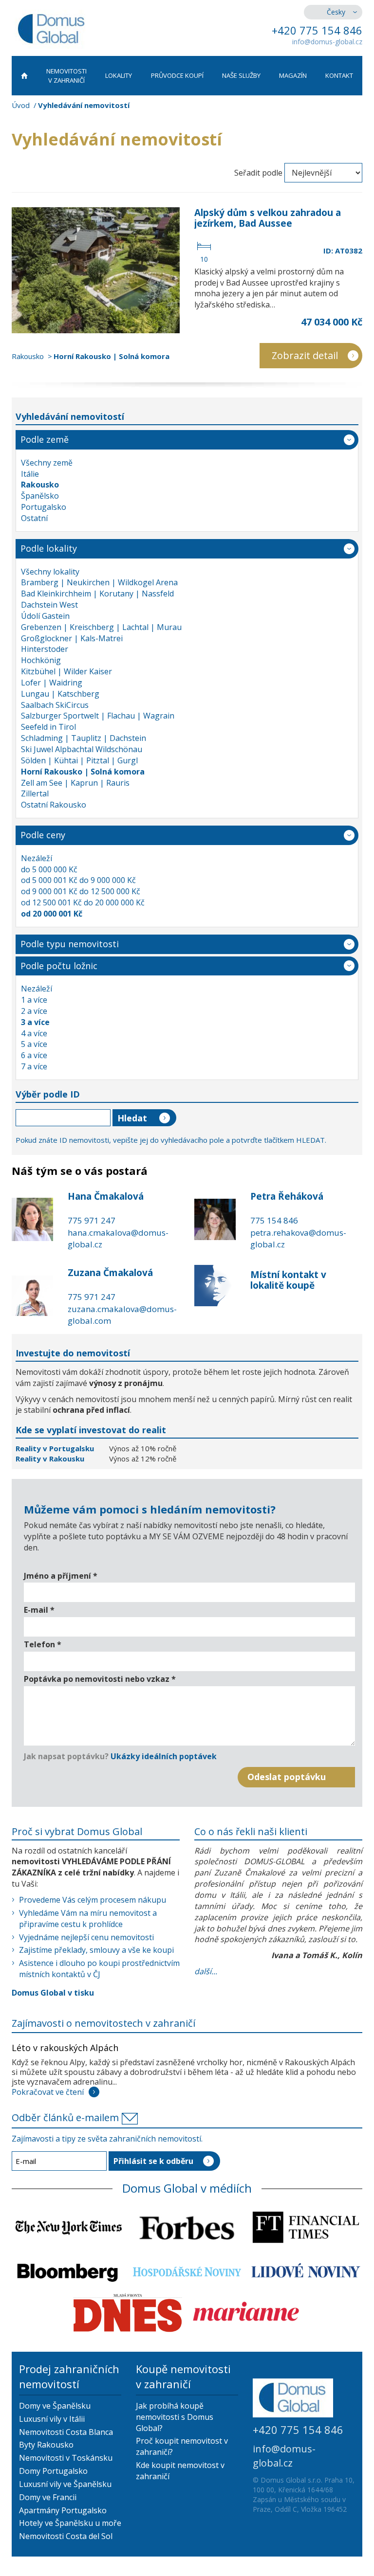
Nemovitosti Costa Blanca (66, 2432)
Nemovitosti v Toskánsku (66, 2458)
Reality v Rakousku (50, 1459)
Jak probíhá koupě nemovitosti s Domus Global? (175, 2417)
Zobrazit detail (305, 355)
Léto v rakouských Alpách (65, 2048)
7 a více (34, 1066)
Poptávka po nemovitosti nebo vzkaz (100, 1679)
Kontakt (339, 75)
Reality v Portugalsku (56, 1448)
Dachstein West (49, 605)
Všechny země (47, 463)
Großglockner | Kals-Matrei (72, 638)
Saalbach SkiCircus (55, 705)
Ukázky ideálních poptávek (164, 1756)
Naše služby (241, 75)
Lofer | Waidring (52, 683)
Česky (336, 12)
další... (206, 1971)
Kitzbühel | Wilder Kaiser (66, 671)
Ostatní (34, 518)
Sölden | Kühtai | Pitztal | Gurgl (79, 760)
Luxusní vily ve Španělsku (65, 2484)
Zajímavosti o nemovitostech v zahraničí (103, 2023)
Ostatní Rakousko (54, 805)
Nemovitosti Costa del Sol (66, 2536)
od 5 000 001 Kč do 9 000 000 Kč (78, 880)
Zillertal (35, 793)
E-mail (39, 1610)
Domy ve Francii (48, 2497)
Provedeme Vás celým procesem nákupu (93, 1900)
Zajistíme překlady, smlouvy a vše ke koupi (96, 1950)
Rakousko (28, 356)
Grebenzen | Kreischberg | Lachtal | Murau (101, 627)
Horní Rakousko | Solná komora (112, 356)
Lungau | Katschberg (60, 694)
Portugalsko (44, 507)
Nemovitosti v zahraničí (66, 76)
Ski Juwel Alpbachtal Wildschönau (82, 749)
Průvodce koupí (177, 75)
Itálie (30, 474)
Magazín (293, 75)
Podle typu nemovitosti (70, 944)
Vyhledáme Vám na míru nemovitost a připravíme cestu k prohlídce (88, 1918)
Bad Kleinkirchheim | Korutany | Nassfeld (97, 594)
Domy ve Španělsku (55, 2406)
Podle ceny (43, 835)
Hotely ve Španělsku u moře (70, 2523)
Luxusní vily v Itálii (52, 2419)
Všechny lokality (50, 572)
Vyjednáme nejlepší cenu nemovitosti (86, 1937)
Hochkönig (41, 660)
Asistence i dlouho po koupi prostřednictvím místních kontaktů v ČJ (99, 1969)
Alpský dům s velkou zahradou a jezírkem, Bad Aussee (268, 218)
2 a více (34, 1011)
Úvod (21, 105)
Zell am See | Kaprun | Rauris (75, 783)
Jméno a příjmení (61, 1576)
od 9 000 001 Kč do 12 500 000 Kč (81, 891)
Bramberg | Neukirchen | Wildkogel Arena (99, 582)
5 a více (34, 1044)
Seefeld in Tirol (48, 727)
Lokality (119, 75)
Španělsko (40, 496)
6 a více (34, 1055)
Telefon (43, 1644)
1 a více (34, 1000)
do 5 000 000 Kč (49, 869)
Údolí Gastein (45, 616)
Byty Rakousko (46, 2445)
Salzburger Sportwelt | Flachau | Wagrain (98, 716)
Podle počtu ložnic (59, 966)
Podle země (45, 439)
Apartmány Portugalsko (63, 2510)
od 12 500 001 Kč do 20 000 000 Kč (83, 902)
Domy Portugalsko (53, 2471)
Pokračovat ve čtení (48, 2092)
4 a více (34, 1033)
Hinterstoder (45, 649)
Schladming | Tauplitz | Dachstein (84, 738)
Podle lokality (49, 548)
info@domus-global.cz (327, 42)
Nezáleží (37, 858)
